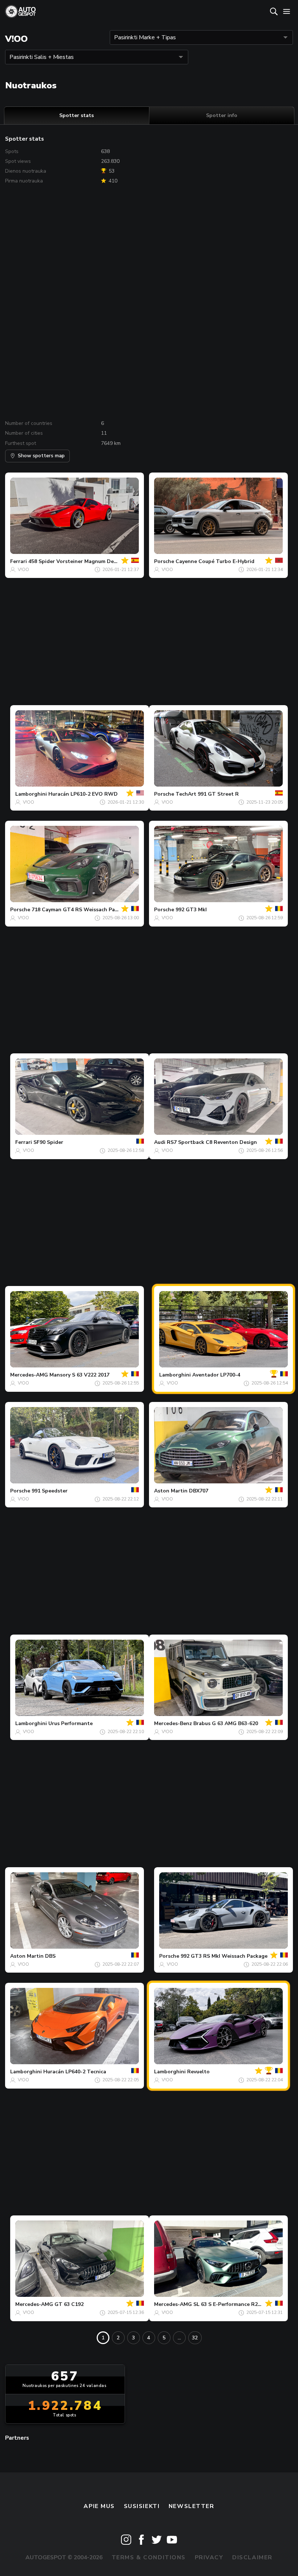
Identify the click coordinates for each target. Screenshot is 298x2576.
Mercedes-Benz (173, 1723)
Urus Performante (71, 1723)
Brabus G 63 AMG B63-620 (226, 1723)
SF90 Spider (48, 1142)
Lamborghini (31, 794)
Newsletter (192, 2506)
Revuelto (198, 2072)
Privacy (209, 2557)
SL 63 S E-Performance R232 (228, 2304)
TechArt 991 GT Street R (207, 794)
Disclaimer (252, 2557)
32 (195, 2338)
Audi (160, 1142)
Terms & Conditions (149, 2557)
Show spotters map (41, 456)
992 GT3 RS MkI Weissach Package (224, 1956)
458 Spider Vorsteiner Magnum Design (76, 561)
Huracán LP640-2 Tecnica (75, 2072)
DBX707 (199, 1491)
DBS (50, 1956)
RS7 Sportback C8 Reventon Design (212, 1142)
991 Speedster (50, 1491)
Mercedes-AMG (29, 1375)
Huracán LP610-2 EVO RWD (83, 794)
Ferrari (19, 561)
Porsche (164, 561)
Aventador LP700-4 (216, 1375)
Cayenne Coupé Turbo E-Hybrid (215, 561)
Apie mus (99, 2506)
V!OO (23, 570)
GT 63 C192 (69, 2304)
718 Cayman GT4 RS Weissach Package (80, 910)
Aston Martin (171, 1491)
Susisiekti (142, 2506)
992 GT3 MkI (191, 910)
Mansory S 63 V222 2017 (79, 1375)
